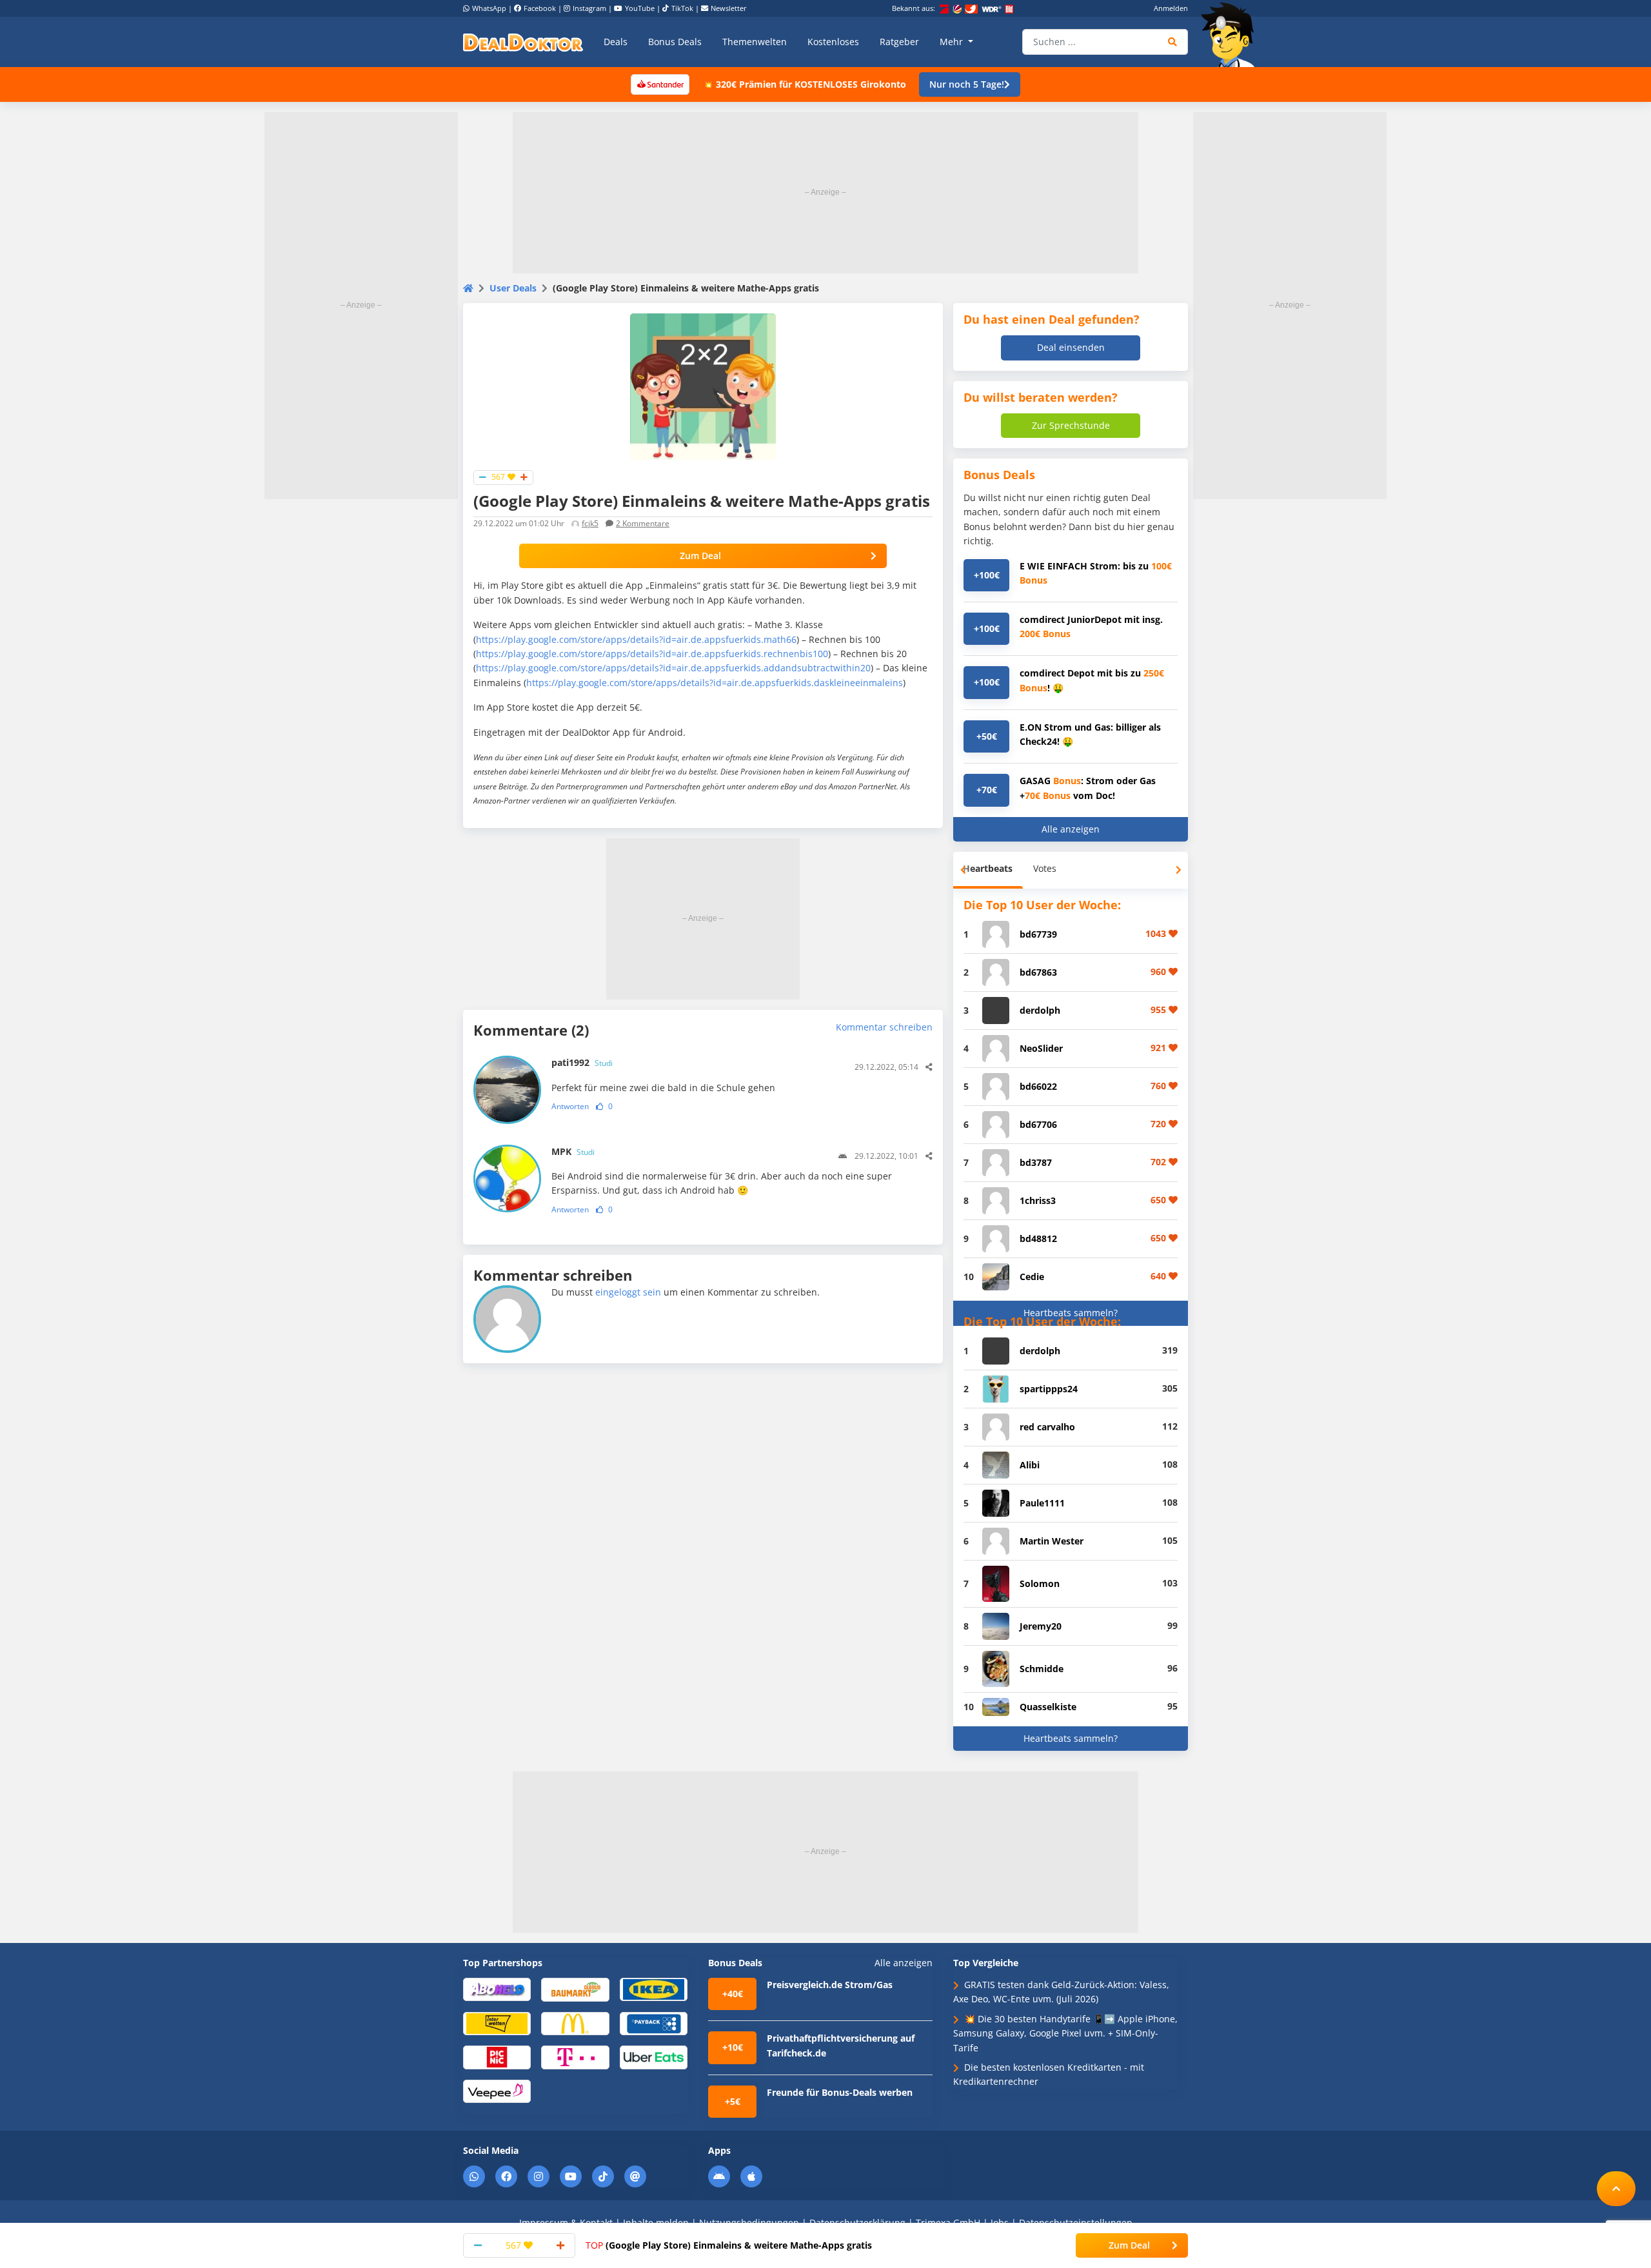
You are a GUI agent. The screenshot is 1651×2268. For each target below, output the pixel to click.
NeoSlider (1041, 1048)
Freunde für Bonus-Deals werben (840, 2092)
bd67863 (1038, 972)
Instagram (589, 8)
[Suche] (1173, 42)
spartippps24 (1049, 1389)
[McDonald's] (575, 2023)
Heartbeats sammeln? (1071, 1313)
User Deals (513, 288)
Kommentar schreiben (884, 1027)
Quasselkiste (1048, 1707)
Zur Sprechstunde (1071, 425)
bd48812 (1038, 1238)
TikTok (682, 8)
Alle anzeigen (1071, 829)
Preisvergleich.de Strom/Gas (830, 1985)
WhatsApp (489, 8)
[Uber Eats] (654, 2057)
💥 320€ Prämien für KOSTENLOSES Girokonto (804, 84)
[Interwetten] (497, 2023)
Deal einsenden (1071, 347)
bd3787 (1036, 1162)
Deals (616, 42)
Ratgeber (899, 42)
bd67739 (1038, 934)
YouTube (640, 8)
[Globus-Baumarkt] (575, 1989)
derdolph (1040, 1010)
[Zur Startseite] (1232, 35)
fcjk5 (590, 523)
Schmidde (1042, 1669)
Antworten (570, 1106)
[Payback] (654, 2023)
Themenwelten (755, 42)
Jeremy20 (1041, 1626)
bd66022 (1038, 1086)
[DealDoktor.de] (523, 42)
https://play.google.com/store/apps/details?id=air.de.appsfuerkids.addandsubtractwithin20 (673, 668)
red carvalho (1047, 1427)
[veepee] (497, 2090)
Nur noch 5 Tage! (967, 84)
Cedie (1032, 1277)
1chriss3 (1038, 1200)
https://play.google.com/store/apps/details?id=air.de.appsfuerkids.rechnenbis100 (652, 654)
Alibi (1030, 1465)
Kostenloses (833, 42)
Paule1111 (1042, 1503)
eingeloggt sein (628, 1292)
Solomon (1040, 1583)
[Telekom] (575, 2057)
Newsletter (729, 8)
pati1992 (582, 1062)
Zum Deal (700, 556)
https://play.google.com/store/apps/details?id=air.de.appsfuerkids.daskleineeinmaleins (715, 683)
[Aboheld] (497, 1988)
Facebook (540, 8)
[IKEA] (654, 1988)
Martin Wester (1052, 1541)
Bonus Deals (675, 42)
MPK (573, 1151)
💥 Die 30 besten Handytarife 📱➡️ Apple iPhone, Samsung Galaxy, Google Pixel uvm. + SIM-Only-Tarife (1065, 2033)
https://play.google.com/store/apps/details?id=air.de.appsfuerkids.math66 (636, 639)
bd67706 (1038, 1124)
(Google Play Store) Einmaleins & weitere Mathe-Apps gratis (729, 2245)
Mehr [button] (953, 42)
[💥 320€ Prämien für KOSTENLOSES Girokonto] (660, 84)
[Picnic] (497, 2057)
